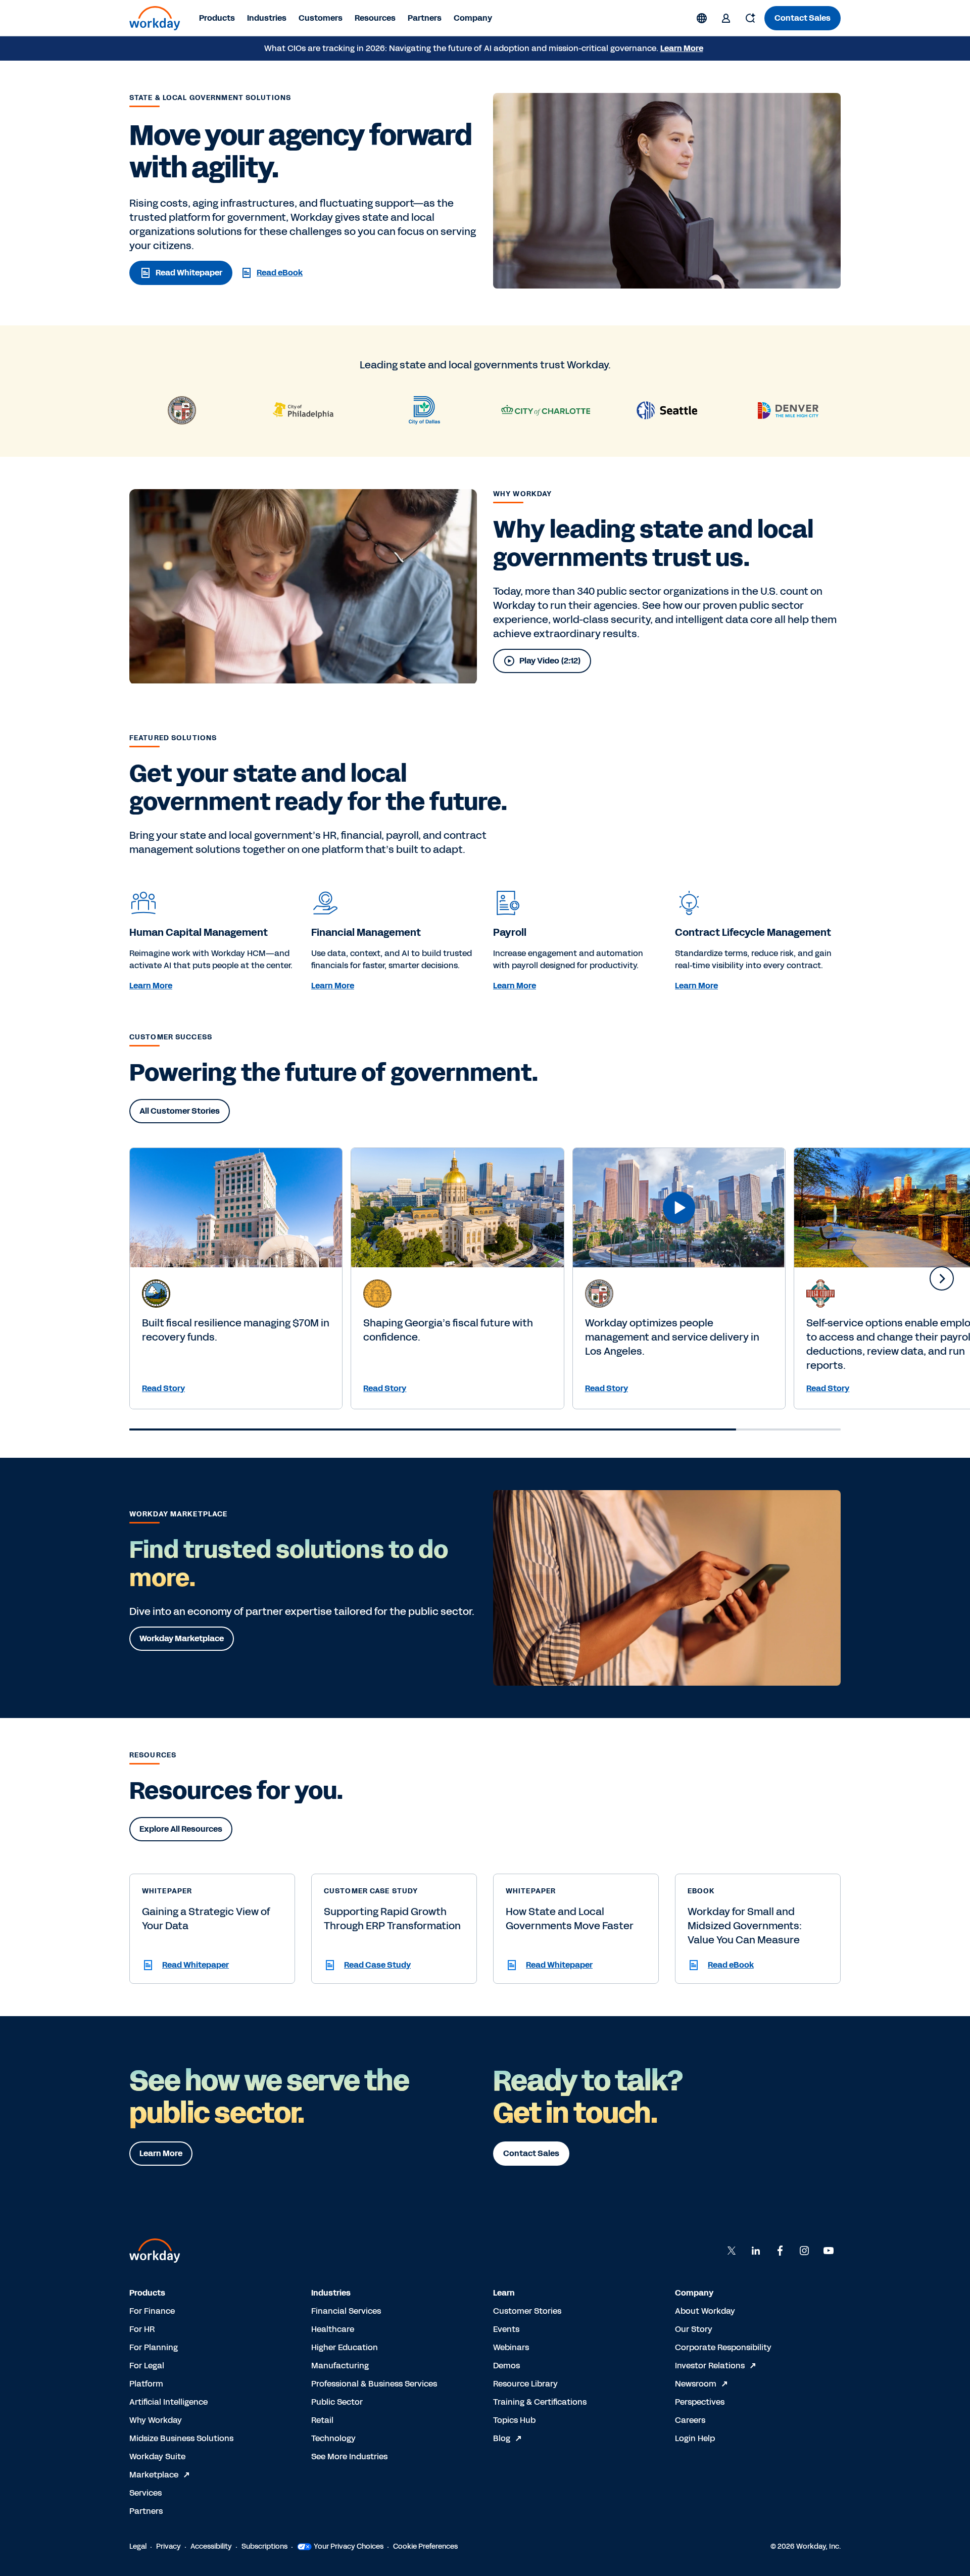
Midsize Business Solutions (181, 2438)
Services (145, 2493)
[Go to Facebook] (780, 2251)
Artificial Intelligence (168, 2402)
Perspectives (700, 2402)
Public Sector (337, 2402)
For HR (142, 2329)
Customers (321, 18)
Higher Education (345, 2347)
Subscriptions (264, 2546)
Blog (502, 2438)
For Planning (154, 2347)
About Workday (705, 2311)
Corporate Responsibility (723, 2347)
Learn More (682, 48)
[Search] (750, 18)
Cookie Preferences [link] (425, 2546)
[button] (212, 1965)
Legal (138, 2546)
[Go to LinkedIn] (756, 2251)
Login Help (695, 2438)
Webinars (511, 2347)
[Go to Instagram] (804, 2251)
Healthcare (333, 2329)
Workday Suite (157, 2456)
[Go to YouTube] (829, 2251)
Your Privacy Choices (349, 2546)
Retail (322, 2420)
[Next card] (942, 1278)
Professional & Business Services (374, 2384)
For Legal (147, 2366)
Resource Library (525, 2384)
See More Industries (349, 2456)
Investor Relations (710, 2366)
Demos (506, 2366)
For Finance (152, 2311)
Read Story (163, 1388)
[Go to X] (732, 2251)
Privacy (168, 2546)
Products (217, 18)
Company (473, 18)
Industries (267, 18)
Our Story (694, 2329)
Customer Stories (527, 2311)
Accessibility (211, 2546)
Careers (690, 2420)
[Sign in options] (726, 18)
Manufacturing (340, 2366)
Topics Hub (514, 2420)
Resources (375, 18)
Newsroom (696, 2384)
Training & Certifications (540, 2402)
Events (506, 2329)
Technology (333, 2438)
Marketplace (154, 2475)
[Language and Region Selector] (702, 18)
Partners (425, 18)
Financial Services (346, 2311)
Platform (146, 2384)
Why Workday (156, 2420)
